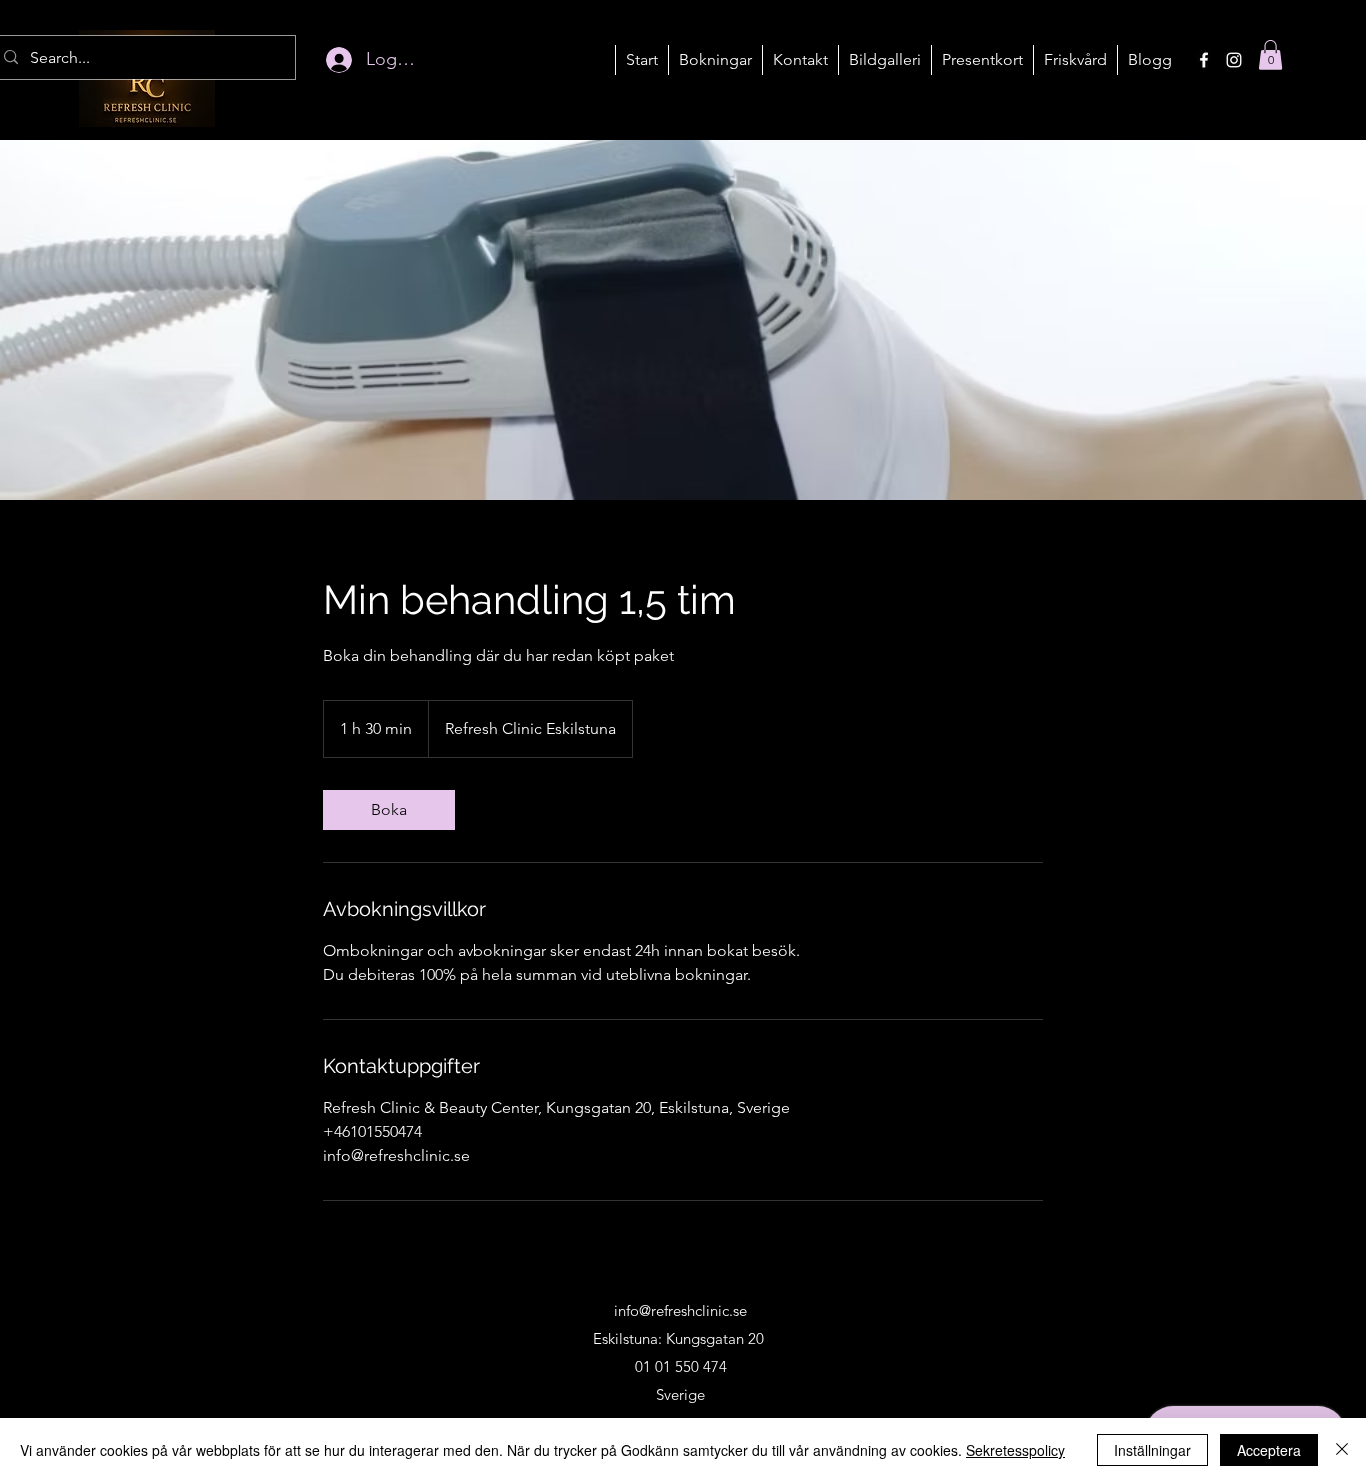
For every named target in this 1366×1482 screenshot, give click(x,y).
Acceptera (1269, 1450)
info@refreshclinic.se (680, 1310)
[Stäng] (1342, 1450)
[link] (389, 810)
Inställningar (1152, 1450)
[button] (715, 60)
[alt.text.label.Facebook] (1204, 60)
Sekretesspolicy (1015, 1450)
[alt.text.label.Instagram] (1234, 60)
